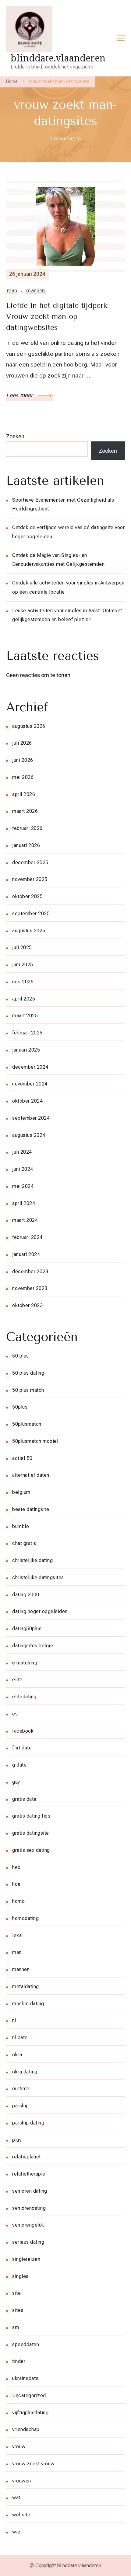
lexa (17, 1935)
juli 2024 (22, 1152)
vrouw (19, 2447)
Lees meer (20, 395)
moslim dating (28, 2004)
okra (17, 2055)
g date (19, 1765)
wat (16, 2498)
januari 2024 (26, 1254)
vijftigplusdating (30, 2413)
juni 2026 (23, 760)
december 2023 (30, 1271)
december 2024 (30, 1067)
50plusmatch (27, 1424)
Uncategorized (29, 2395)
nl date (20, 2038)
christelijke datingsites (38, 1577)
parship (21, 2106)
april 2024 (24, 1203)
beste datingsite (31, 1509)
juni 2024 (23, 1169)
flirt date (22, 1748)
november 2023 (30, 1288)
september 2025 (31, 914)
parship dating (28, 2123)
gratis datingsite (31, 1833)
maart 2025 (25, 1016)
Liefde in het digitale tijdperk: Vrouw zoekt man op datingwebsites (57, 316)
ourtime (21, 2089)
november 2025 (30, 879)
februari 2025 (27, 1033)
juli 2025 (22, 947)
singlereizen (26, 2259)
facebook (23, 1731)
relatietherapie (29, 2174)
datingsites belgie (33, 1646)
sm (16, 2327)
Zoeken (15, 436)
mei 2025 (23, 982)
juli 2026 (22, 743)
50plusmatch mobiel (35, 1441)
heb (16, 1867)
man (12, 290)
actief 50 (22, 1458)
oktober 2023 (27, 1305)
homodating (25, 1918)
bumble (21, 1526)
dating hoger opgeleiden (40, 1611)
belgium (21, 1492)
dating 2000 (26, 1595)
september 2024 (31, 1118)
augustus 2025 (29, 931)
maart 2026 (25, 811)
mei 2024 (23, 1186)
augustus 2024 (29, 1135)
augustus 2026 (29, 726)
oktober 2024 (27, 1101)
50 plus (21, 1356)
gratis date (24, 1799)
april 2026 (24, 794)
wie (16, 2532)
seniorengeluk (28, 2225)
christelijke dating (32, 1560)
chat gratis (24, 1543)
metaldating (26, 1986)
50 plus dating (28, 1373)
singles (20, 2276)
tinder (19, 2361)
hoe (16, 1884)
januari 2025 (26, 1050)
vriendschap (26, 2429)
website (21, 2515)
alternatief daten (31, 1475)
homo (18, 1901)
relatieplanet (27, 2157)
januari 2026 (26, 845)
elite (17, 1680)
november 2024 (30, 1084)
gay (16, 1782)
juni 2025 (23, 965)
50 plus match (28, 1390)
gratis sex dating (31, 1850)
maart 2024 (25, 1220)
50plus (20, 1407)
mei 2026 (23, 777)
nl (14, 2020)
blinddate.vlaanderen (58, 58)
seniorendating (29, 2208)
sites (18, 2310)
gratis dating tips (31, 1816)
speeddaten (26, 2344)
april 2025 (24, 999)
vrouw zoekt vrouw (33, 2464)
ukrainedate (25, 2378)
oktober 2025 (27, 896)
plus (17, 2140)
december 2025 (30, 862)
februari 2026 (27, 828)
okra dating (25, 2072)
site (16, 2293)
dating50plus (27, 1629)
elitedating (24, 1697)
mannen (35, 290)
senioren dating (30, 2191)
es (15, 1714)
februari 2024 (27, 1237)
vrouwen (22, 2481)
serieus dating (28, 2242)
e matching (25, 1663)
